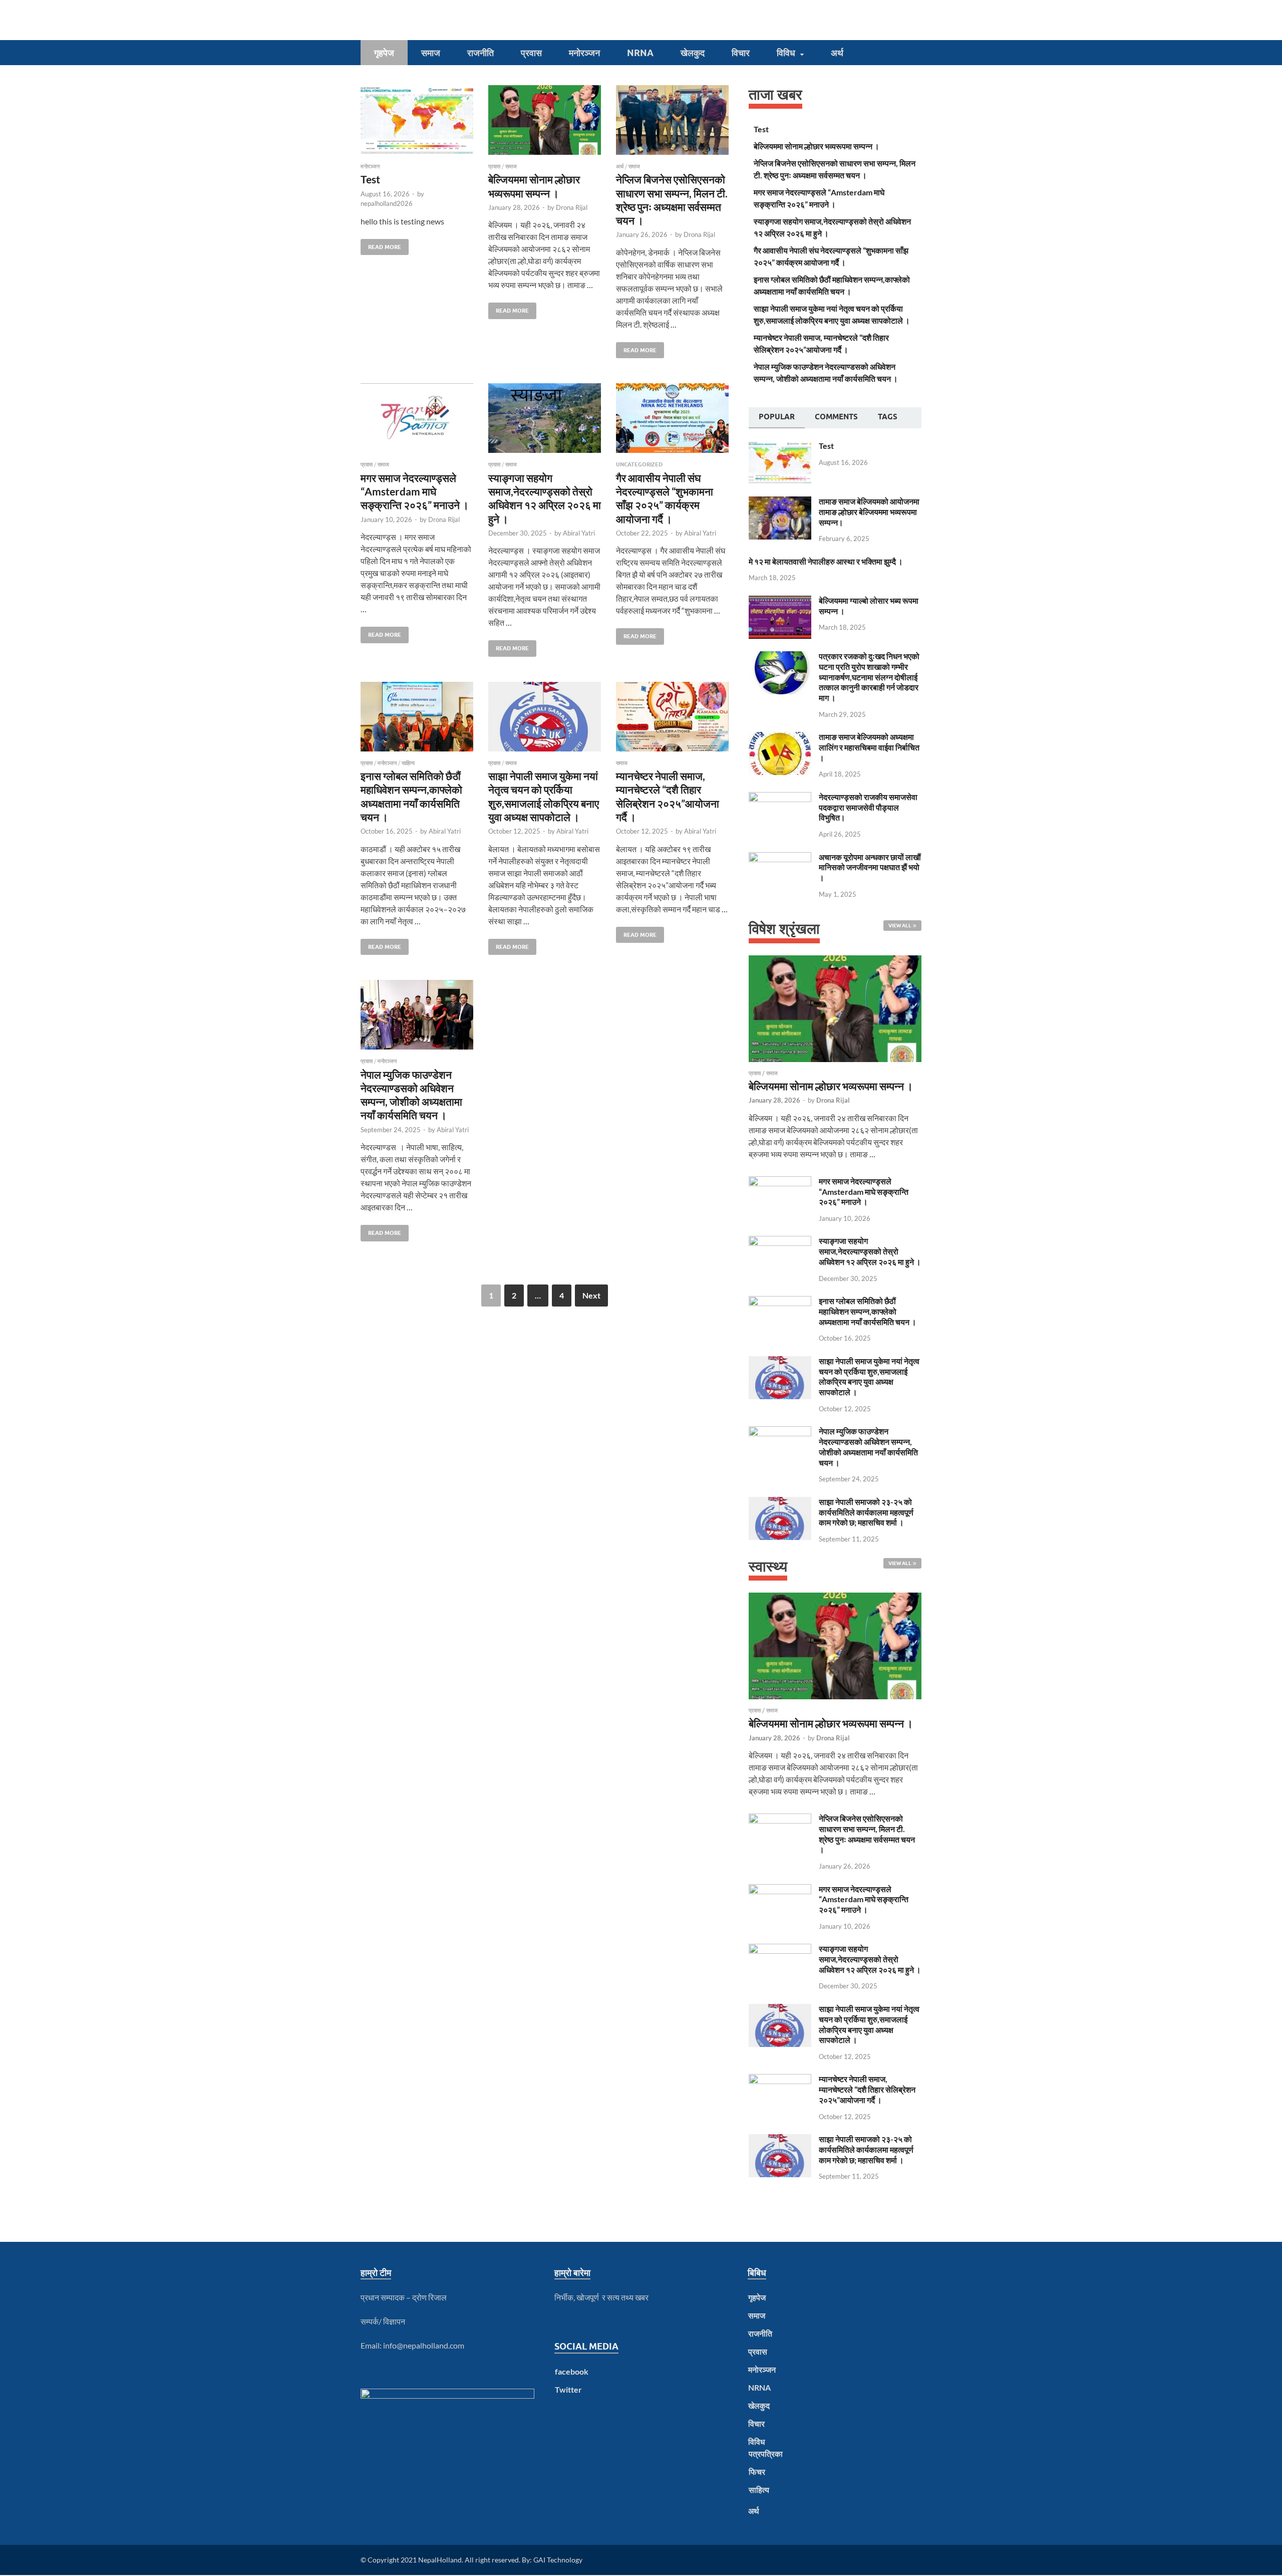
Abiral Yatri (579, 533)
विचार (741, 53)
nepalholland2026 (387, 203)
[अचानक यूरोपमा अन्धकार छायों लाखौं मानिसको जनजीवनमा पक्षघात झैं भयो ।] (780, 858)
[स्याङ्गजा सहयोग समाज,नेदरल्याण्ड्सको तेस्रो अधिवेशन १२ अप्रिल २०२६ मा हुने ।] (545, 418)
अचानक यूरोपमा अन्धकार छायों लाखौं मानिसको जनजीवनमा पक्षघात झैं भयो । (870, 867)
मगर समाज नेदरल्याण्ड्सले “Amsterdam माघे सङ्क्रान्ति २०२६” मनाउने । (415, 491)
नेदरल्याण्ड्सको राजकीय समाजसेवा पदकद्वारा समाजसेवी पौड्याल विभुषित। (868, 807)
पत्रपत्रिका (766, 2454)
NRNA (640, 53)
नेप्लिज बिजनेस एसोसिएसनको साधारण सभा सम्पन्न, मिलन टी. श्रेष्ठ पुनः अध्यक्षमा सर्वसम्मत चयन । (867, 1834)
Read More (381, 245)
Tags (888, 417)
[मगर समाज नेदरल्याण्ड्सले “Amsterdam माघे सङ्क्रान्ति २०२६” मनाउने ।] (417, 418)
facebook (572, 2371)
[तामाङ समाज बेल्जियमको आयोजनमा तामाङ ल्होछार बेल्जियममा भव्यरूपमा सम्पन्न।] (780, 502)
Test (370, 179)
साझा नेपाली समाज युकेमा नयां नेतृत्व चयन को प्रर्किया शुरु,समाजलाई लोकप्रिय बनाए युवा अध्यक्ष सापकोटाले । (869, 1376)
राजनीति (480, 53)
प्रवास (531, 53)
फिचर (757, 2472)
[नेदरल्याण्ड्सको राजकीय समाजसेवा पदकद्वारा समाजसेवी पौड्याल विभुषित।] (780, 798)
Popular (777, 417)
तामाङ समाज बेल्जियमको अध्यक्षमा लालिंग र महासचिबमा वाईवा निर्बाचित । (869, 747)
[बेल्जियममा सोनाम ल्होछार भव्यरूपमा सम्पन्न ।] (545, 120)
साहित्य (408, 763)
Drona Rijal (572, 207)
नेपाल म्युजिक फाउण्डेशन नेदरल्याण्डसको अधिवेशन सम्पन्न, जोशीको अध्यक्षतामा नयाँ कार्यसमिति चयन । (868, 1447)
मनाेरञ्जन (584, 53)
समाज (431, 53)
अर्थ (837, 53)
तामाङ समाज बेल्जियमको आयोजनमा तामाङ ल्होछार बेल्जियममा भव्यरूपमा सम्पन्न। (869, 512)
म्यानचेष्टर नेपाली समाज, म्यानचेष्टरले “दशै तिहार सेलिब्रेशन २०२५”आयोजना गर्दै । (867, 2089)
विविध (786, 53)
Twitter (568, 2389)
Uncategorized (639, 464)
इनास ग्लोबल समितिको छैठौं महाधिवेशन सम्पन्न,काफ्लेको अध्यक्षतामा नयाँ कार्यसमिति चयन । (868, 1311)
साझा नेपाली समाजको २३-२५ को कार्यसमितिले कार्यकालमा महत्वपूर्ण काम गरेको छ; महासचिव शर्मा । (866, 1512)
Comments (836, 417)
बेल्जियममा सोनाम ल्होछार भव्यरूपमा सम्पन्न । (817, 146)
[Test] (417, 120)
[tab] (777, 418)
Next (591, 1295)
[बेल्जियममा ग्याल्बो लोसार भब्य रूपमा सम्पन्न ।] (780, 601)
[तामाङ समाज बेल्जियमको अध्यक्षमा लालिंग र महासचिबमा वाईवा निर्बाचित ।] (780, 738)
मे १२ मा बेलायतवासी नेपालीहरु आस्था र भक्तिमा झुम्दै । (826, 561)
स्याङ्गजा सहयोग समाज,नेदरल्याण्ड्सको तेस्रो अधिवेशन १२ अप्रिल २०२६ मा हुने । (870, 1251)
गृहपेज (384, 53)
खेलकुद (693, 53)
